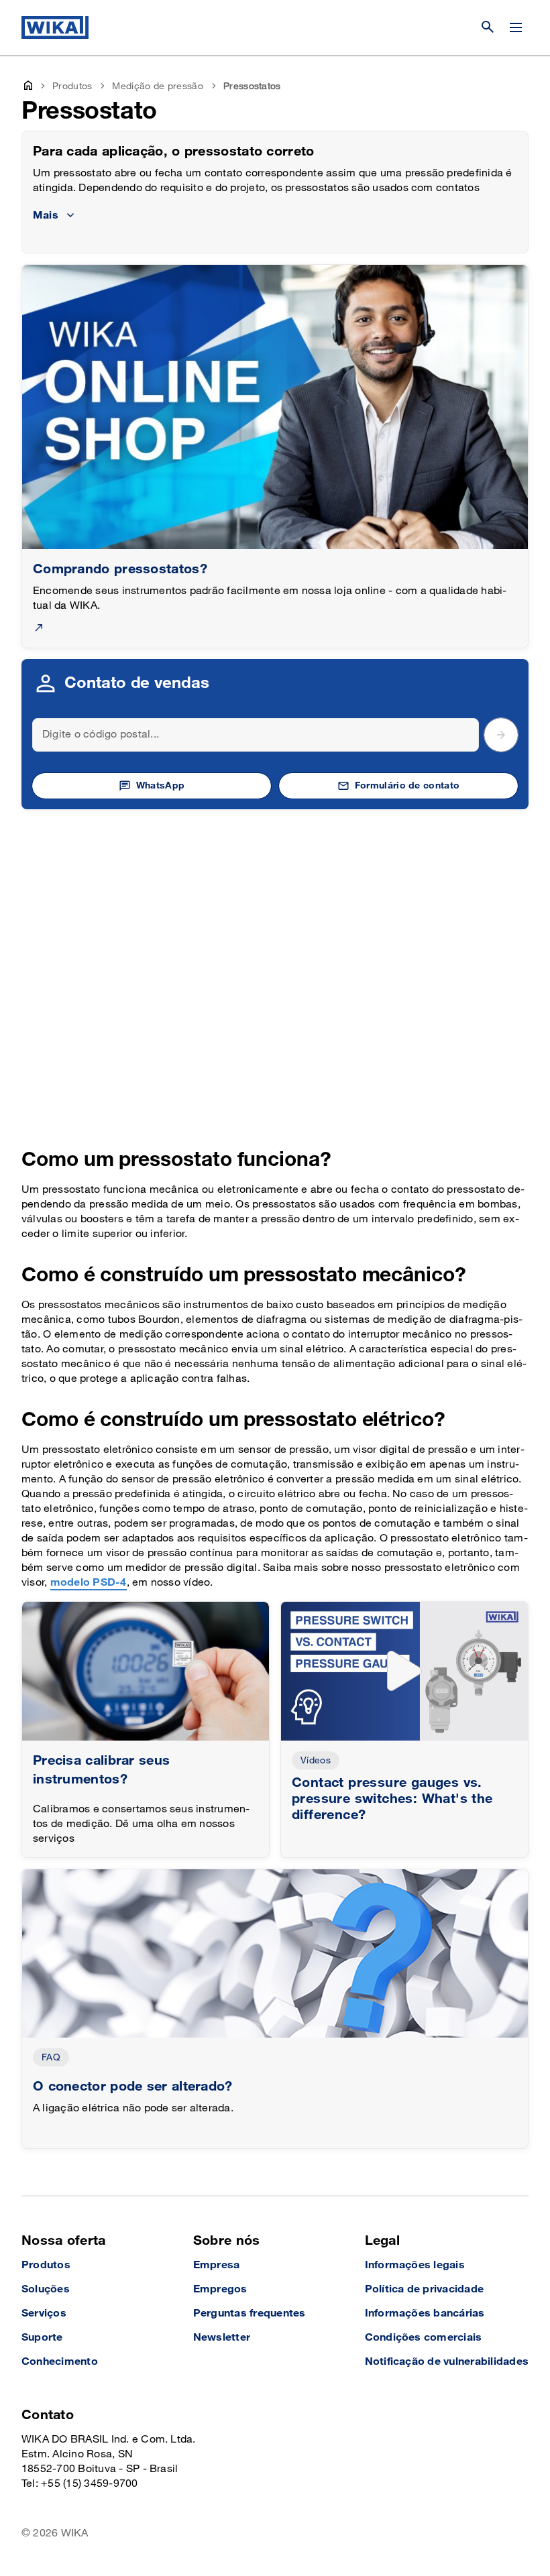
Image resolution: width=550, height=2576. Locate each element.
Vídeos (316, 1760)
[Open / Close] (516, 27)
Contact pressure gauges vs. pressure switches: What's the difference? (392, 1799)
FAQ (51, 2057)
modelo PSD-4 (89, 1583)
